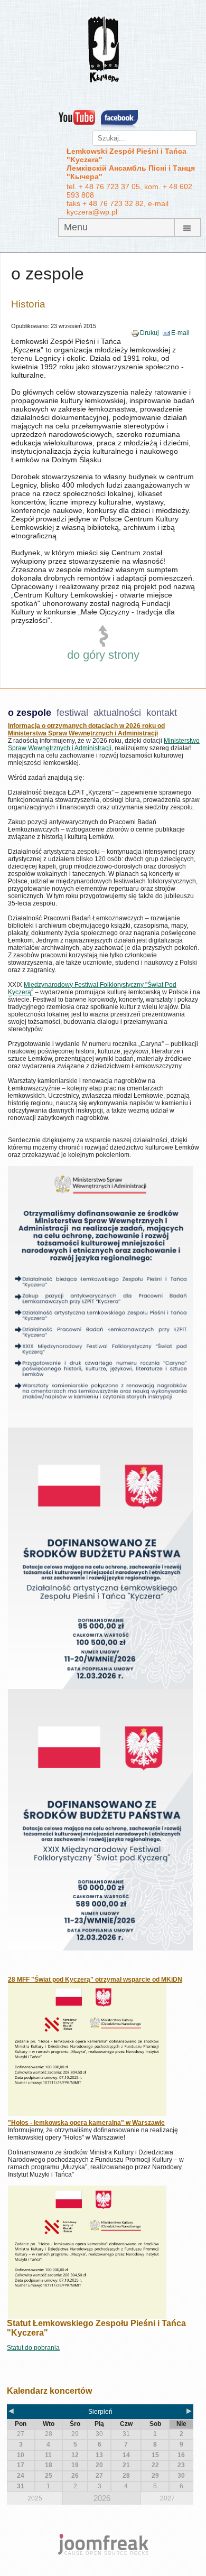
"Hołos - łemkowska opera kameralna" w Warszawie (86, 2123)
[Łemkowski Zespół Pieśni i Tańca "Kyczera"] (103, 49)
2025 (35, 2498)
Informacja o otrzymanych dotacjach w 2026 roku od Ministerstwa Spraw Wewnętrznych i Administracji (86, 730)
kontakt (162, 713)
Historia (28, 304)
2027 (167, 2498)
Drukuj (149, 333)
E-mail (180, 333)
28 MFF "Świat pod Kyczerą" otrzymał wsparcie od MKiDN (95, 1980)
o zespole (30, 713)
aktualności (117, 713)
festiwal (72, 713)
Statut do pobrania (33, 2348)
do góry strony (103, 655)
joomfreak (103, 2544)
